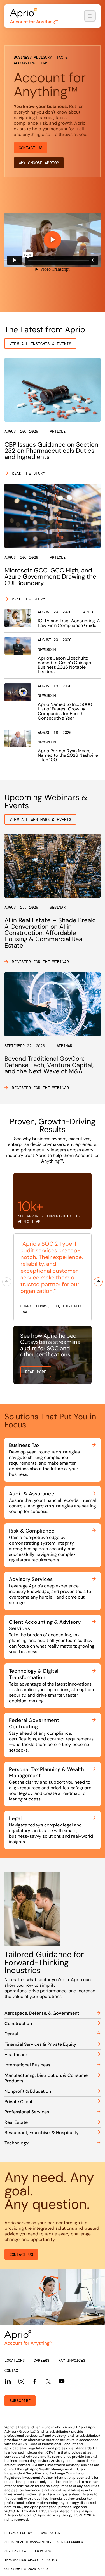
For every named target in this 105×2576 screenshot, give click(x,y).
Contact (12, 2370)
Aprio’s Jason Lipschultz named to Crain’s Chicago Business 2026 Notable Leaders (65, 665)
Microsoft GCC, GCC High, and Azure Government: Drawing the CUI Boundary (50, 577)
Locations (15, 2360)
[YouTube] (62, 2381)
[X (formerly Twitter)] (48, 2381)
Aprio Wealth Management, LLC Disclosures (44, 2542)
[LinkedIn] (8, 2381)
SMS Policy (51, 2533)
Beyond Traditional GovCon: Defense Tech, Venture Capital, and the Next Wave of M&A (49, 1065)
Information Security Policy (31, 2560)
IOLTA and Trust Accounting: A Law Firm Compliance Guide (69, 623)
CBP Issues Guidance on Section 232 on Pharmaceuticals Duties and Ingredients (51, 451)
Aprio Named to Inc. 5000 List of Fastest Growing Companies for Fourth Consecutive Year (65, 711)
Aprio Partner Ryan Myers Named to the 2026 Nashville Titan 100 (68, 755)
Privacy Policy (18, 2533)
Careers (41, 2360)
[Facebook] (35, 2381)
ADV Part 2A (15, 2551)
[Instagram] (21, 2381)
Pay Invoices (72, 2360)
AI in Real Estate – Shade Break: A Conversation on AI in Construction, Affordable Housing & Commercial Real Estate (50, 933)
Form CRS (43, 2551)
